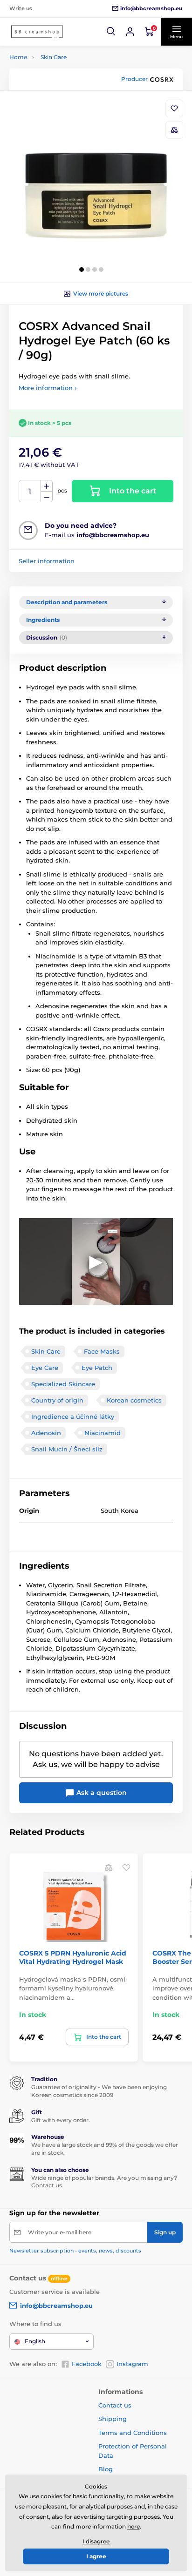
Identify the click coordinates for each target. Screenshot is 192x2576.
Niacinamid (103, 1433)
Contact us (115, 2405)
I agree (96, 2556)
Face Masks (102, 1351)
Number (30, 491)
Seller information (47, 561)
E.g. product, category (65, 98)
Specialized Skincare (63, 1384)
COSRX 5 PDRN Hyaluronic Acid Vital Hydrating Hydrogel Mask (73, 1957)
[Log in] (130, 32)
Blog (106, 2469)
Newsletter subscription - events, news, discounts (75, 2251)
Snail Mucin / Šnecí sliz (67, 1449)
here (134, 2526)
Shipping (113, 2419)
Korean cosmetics (134, 1400)
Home (18, 57)
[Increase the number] (47, 486)
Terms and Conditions (133, 2433)
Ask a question (101, 1793)
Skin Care (54, 57)
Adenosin (46, 1433)
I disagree (96, 2541)
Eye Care (45, 1368)
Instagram (132, 2364)
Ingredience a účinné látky (73, 1416)
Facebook (87, 2364)
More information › (48, 388)
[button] (111, 32)
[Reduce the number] (47, 497)
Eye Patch (97, 1368)
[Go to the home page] (37, 32)
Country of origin (57, 1400)
